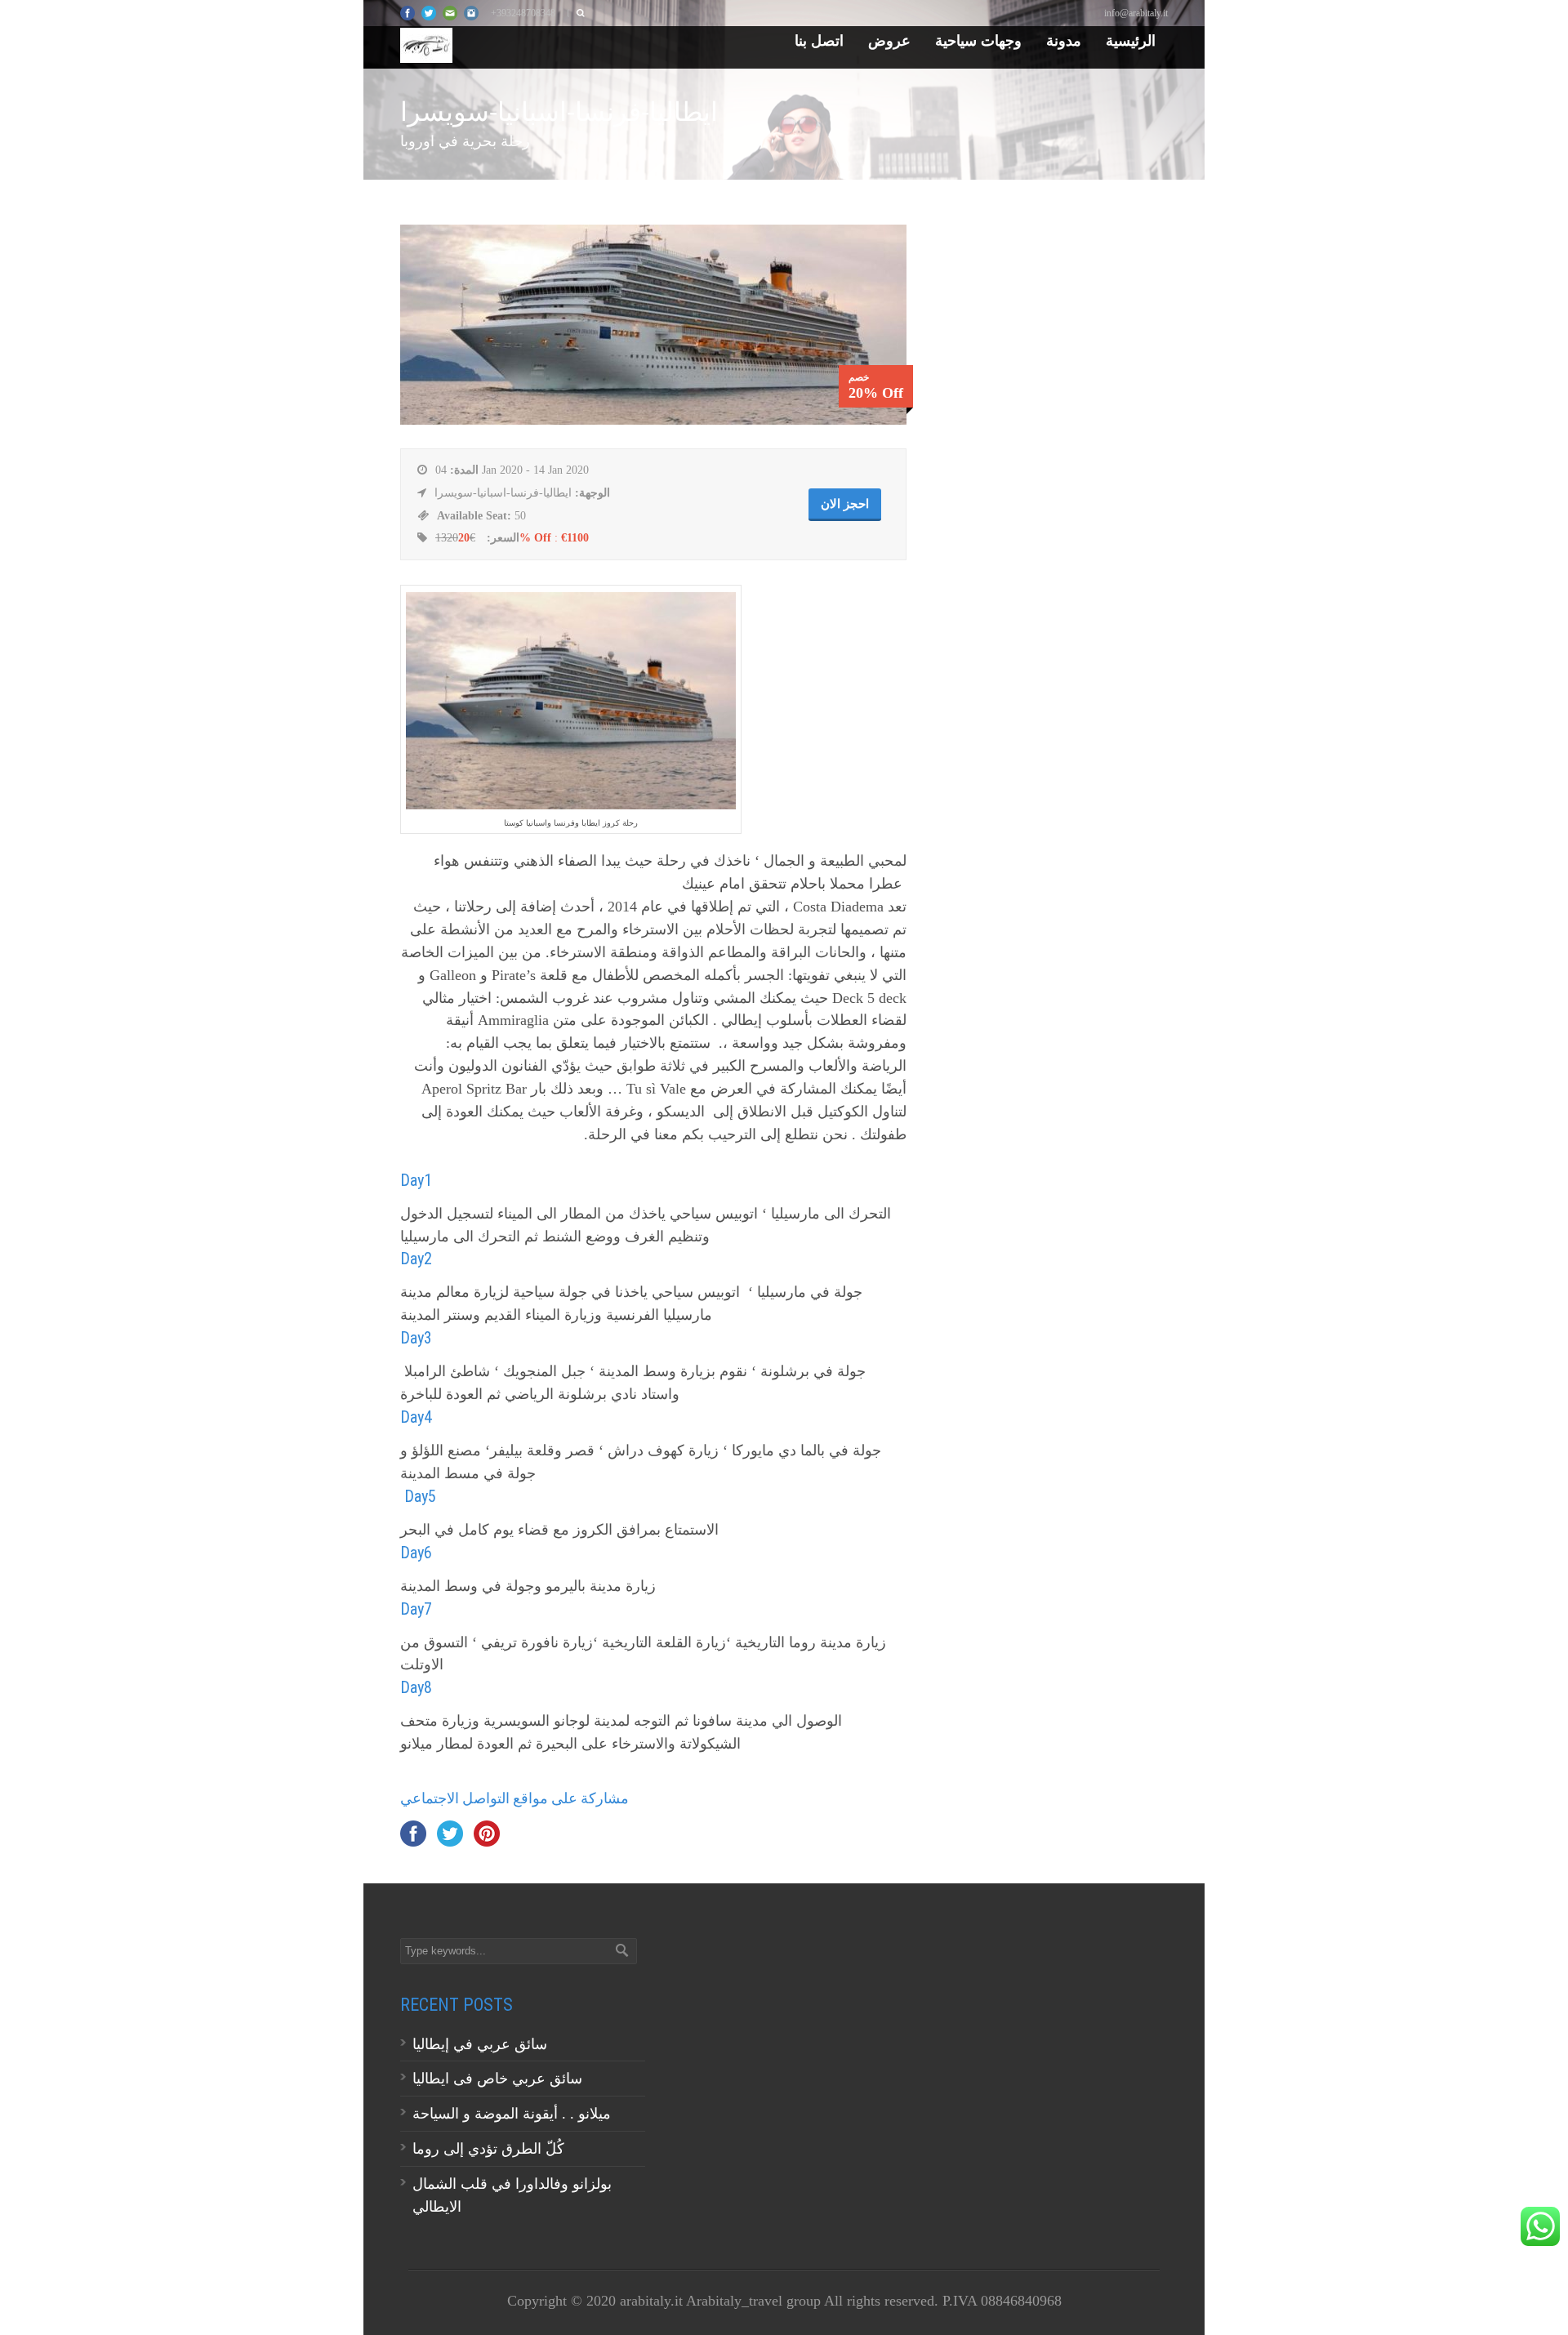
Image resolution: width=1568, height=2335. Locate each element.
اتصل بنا (819, 40)
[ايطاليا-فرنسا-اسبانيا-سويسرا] (653, 420)
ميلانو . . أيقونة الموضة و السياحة (514, 2114)
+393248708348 (523, 13)
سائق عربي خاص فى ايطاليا (497, 2079)
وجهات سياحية (978, 40)
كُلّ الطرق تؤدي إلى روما (488, 2149)
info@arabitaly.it (1136, 13)
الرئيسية (1131, 40)
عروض (889, 40)
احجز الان (845, 504)
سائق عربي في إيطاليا (480, 2044)
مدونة (1064, 40)
